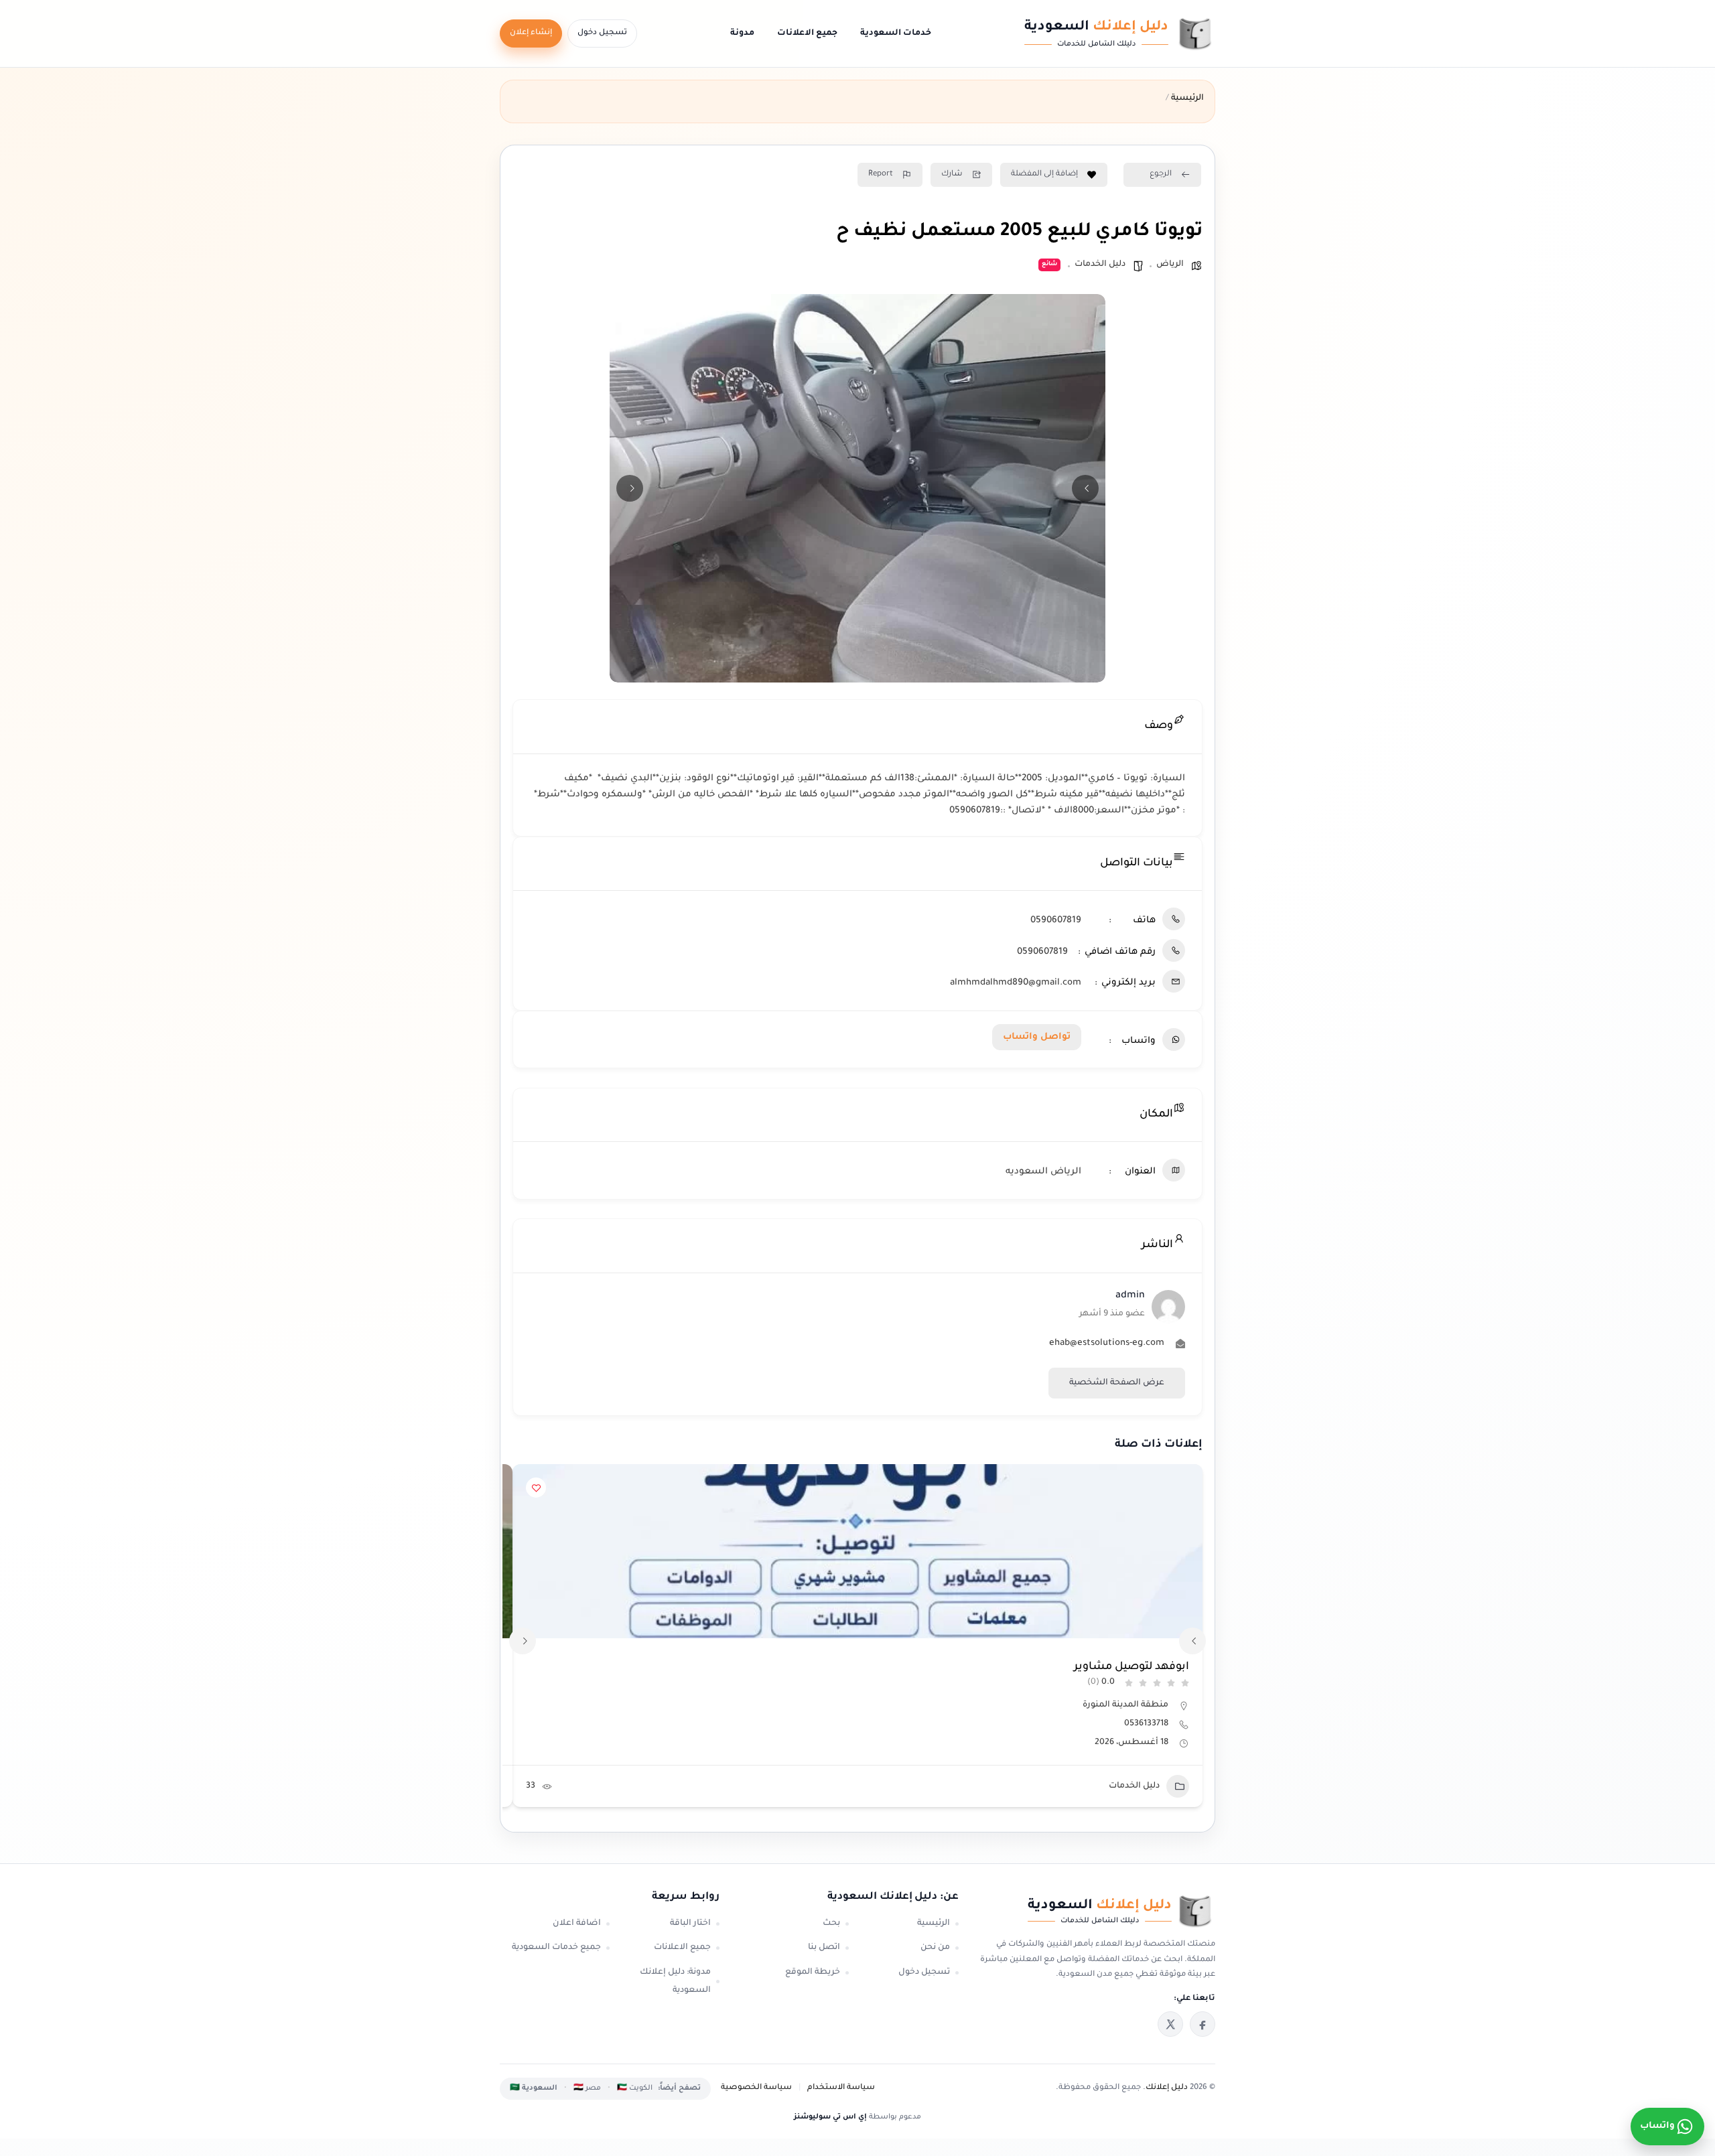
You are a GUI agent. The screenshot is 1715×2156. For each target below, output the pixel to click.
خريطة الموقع (813, 1972)
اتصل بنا (824, 1948)
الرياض (1170, 265)
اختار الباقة (690, 1924)
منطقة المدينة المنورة (1125, 1705)
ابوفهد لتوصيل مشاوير (1131, 1667)
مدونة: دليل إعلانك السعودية (675, 1982)
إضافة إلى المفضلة (1044, 174)
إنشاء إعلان (531, 33)
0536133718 (1146, 1724)
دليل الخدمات (1100, 265)
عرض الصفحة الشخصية (1117, 1383)
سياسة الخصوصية (756, 2088)
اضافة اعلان (577, 1924)
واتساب (1657, 2126)
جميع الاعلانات (807, 33)
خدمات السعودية (896, 33)
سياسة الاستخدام (841, 2088)
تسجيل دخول (602, 33)
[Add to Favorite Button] (536, 1488)
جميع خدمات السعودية (556, 1948)
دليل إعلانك (1167, 2088)
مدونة (742, 33)
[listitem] (1203, 2024)
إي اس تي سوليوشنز (830, 2117)
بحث (831, 1924)
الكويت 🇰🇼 (635, 2088)
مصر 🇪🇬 (587, 2088)
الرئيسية (934, 1924)
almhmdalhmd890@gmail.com (1016, 983)
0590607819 (1056, 921)
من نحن (935, 1948)
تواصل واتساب (1037, 1037)
